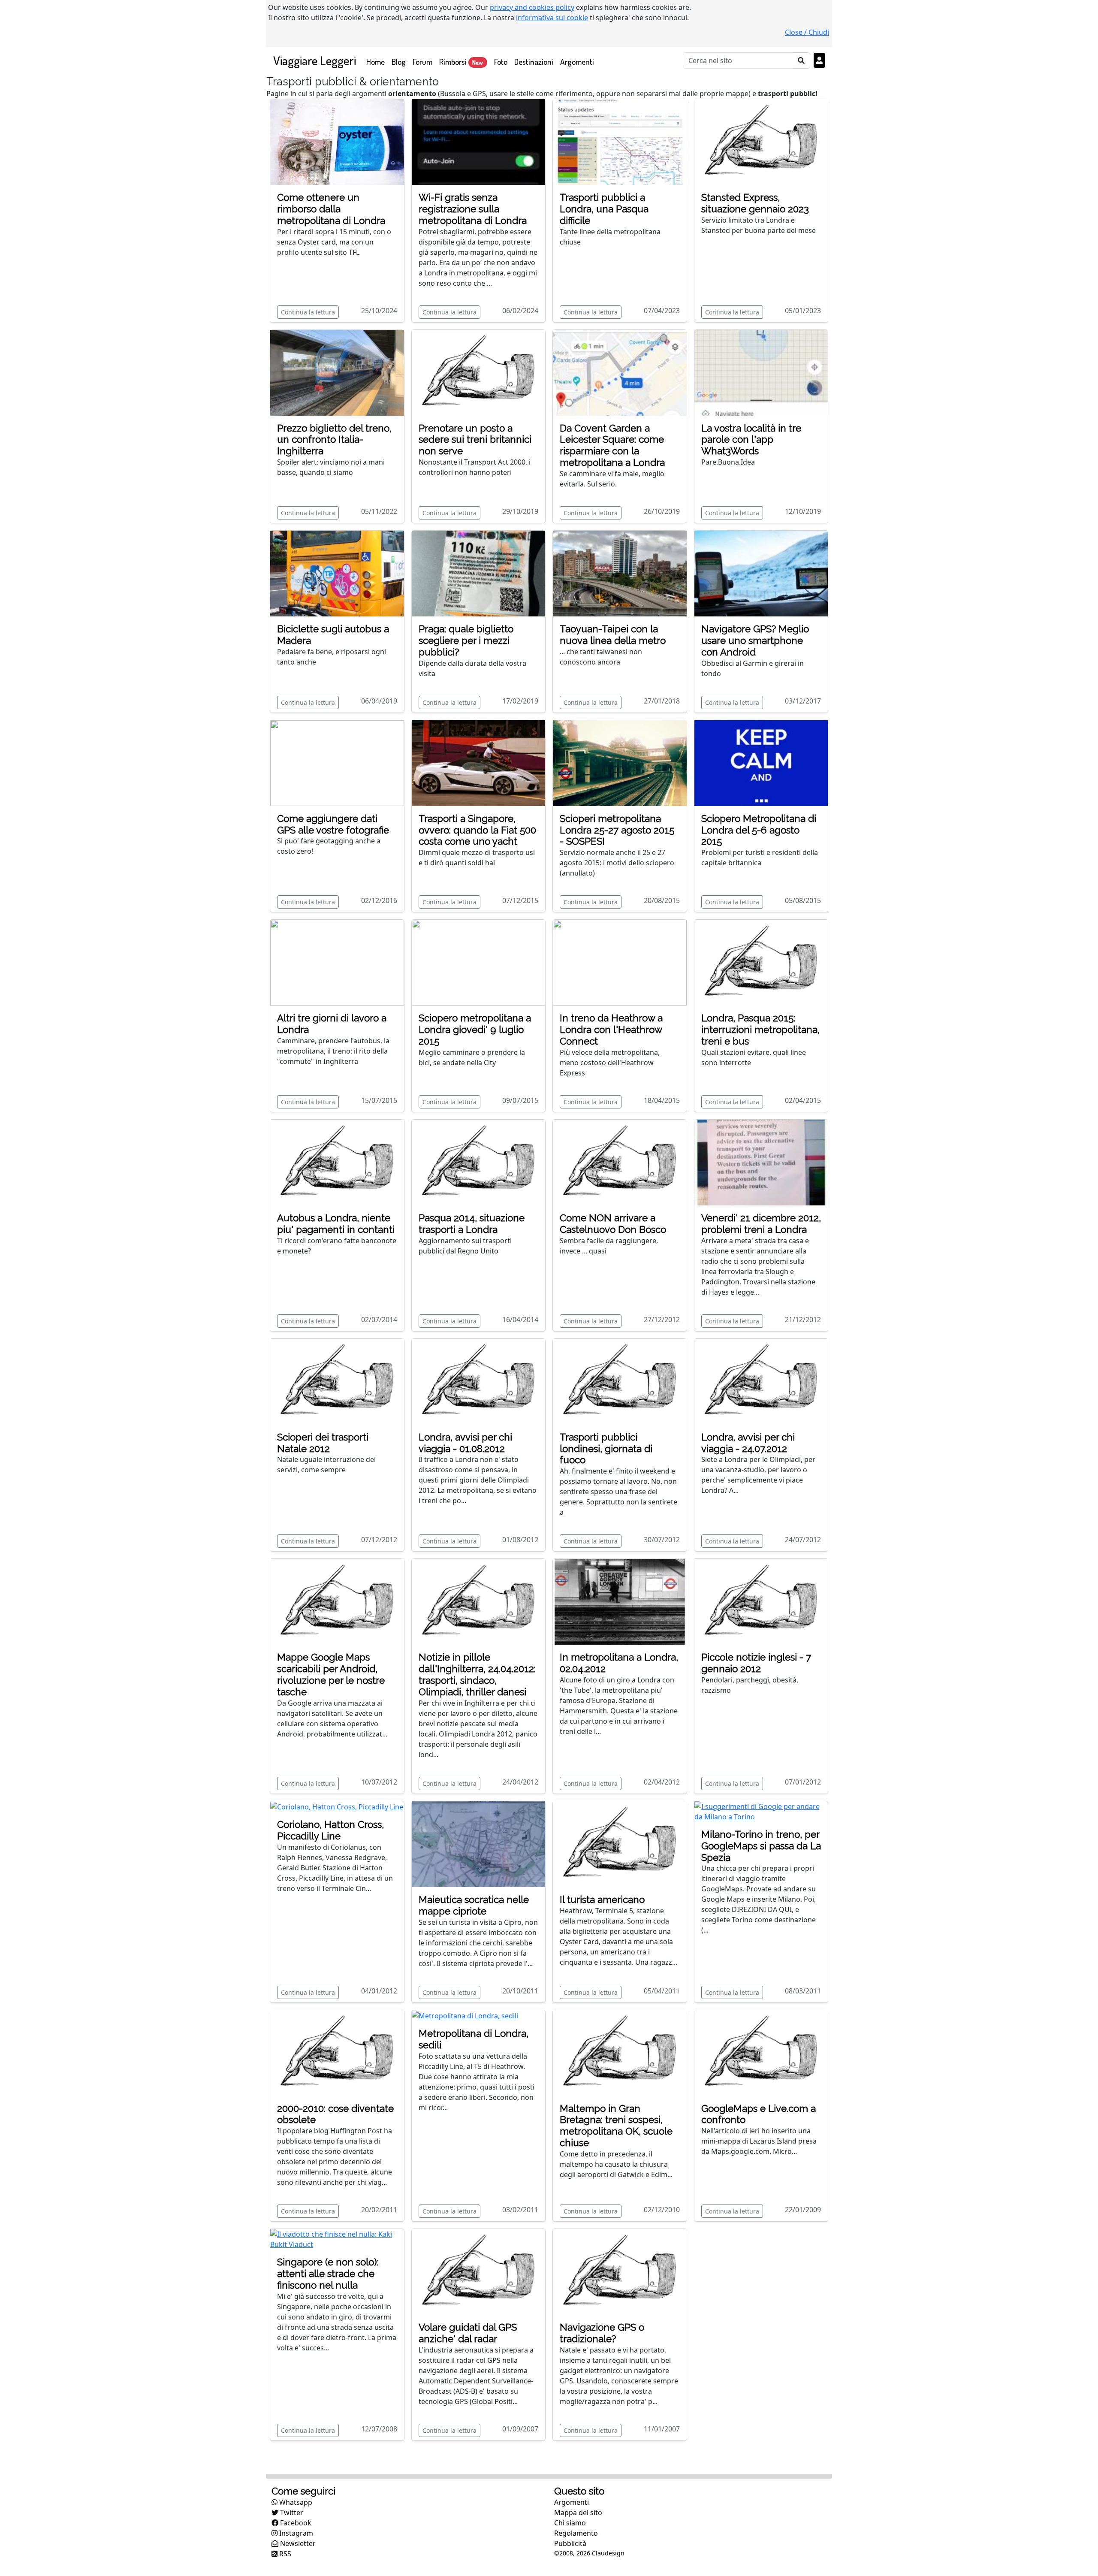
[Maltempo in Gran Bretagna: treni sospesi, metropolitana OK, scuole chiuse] (620, 2052)
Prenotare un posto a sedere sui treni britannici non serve (475, 440)
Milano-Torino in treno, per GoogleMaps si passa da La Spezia (761, 1846)
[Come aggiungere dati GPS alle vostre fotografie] (337, 762)
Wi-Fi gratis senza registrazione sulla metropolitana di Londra (473, 209)
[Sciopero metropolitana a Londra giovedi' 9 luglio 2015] (479, 962)
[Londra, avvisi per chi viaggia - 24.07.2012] (761, 1381)
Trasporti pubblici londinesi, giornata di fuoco (606, 1449)
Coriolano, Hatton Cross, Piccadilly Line (330, 1830)
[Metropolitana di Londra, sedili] (465, 2015)
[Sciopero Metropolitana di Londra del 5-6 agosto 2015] (761, 762)
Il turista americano (602, 1900)
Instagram (295, 2533)
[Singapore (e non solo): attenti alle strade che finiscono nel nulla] (337, 2239)
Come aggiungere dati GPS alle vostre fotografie (333, 824)
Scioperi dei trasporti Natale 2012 (323, 1443)
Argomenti (577, 62)
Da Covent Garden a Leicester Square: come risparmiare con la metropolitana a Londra (612, 445)
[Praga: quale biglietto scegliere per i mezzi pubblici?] (479, 573)
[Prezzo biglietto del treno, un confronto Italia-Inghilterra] (337, 372)
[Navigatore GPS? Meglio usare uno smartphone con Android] (761, 573)
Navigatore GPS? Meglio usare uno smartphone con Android (755, 640)
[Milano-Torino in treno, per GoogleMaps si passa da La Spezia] (761, 1811)
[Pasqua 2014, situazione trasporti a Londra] (479, 1162)
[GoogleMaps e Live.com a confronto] (761, 2052)
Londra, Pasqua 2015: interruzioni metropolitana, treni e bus (760, 1030)
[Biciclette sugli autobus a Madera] (337, 573)
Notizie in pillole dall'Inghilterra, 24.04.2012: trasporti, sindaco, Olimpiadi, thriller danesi (477, 1675)
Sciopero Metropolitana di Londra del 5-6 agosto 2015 (759, 830)
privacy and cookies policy (532, 7)
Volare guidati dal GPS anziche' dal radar (468, 2333)
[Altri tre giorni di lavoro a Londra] (337, 962)
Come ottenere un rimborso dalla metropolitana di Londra (331, 209)
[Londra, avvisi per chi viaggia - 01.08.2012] (479, 1381)
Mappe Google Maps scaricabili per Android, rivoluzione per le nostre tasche (331, 1675)
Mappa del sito (578, 2513)
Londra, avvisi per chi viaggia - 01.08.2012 (465, 1443)
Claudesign (608, 2553)
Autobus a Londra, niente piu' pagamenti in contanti (336, 1224)
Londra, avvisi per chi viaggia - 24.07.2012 (748, 1443)
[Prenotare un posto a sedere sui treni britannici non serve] (479, 372)
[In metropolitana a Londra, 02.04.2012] (620, 1601)
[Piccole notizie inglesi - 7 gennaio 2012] (761, 1601)
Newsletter (297, 2543)
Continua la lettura (308, 312)
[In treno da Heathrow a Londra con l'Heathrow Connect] (620, 962)
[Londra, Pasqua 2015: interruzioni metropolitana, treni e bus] (761, 962)
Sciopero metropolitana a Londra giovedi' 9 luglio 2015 (475, 1030)
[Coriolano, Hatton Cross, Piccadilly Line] (337, 1806)
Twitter (291, 2513)
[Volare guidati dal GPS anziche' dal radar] (479, 2271)
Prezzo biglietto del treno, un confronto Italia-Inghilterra (334, 440)
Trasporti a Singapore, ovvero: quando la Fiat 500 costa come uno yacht (477, 830)
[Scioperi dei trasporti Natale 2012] (337, 1381)
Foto (501, 62)
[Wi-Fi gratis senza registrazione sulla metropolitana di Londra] (479, 141)
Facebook (295, 2523)
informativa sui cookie (552, 18)
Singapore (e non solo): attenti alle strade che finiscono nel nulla (328, 2274)
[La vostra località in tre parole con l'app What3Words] (761, 372)
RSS (284, 2554)
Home (377, 61)
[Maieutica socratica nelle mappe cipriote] (479, 1843)
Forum (422, 62)
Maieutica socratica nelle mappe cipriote (474, 1905)
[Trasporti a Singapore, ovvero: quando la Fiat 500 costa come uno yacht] (479, 762)
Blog (399, 62)
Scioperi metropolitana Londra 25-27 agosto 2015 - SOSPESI (617, 830)
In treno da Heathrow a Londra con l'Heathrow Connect (611, 1030)
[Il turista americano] (620, 1843)
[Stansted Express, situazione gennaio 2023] (761, 141)
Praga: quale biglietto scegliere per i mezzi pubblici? (466, 640)
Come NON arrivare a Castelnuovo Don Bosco (613, 1224)
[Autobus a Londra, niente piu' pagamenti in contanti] (337, 1162)
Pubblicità (570, 2543)
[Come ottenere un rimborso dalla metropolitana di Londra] (337, 141)
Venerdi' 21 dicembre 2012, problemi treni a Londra (761, 1224)
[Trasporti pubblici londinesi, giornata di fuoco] (620, 1381)
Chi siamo (570, 2523)
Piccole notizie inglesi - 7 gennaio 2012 (756, 1663)
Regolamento (576, 2533)
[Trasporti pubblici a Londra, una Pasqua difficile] (620, 141)
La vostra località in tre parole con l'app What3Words (751, 440)
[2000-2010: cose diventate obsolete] (337, 2052)
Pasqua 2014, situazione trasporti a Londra (472, 1224)
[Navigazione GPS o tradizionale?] (620, 2271)
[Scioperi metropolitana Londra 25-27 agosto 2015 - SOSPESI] (620, 762)
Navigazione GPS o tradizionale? (602, 2333)
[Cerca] (801, 60)
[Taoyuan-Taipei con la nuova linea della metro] (620, 573)
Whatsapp (295, 2502)
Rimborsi (461, 62)
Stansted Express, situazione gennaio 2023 (755, 203)
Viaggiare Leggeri (315, 60)
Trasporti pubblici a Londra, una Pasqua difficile (604, 209)
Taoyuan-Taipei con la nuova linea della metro (613, 635)
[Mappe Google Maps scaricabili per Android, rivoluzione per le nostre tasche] (337, 1601)
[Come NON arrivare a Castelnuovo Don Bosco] (620, 1162)
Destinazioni (534, 62)
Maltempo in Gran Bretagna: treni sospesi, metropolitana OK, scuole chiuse (616, 2126)
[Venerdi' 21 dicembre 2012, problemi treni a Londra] (761, 1162)
